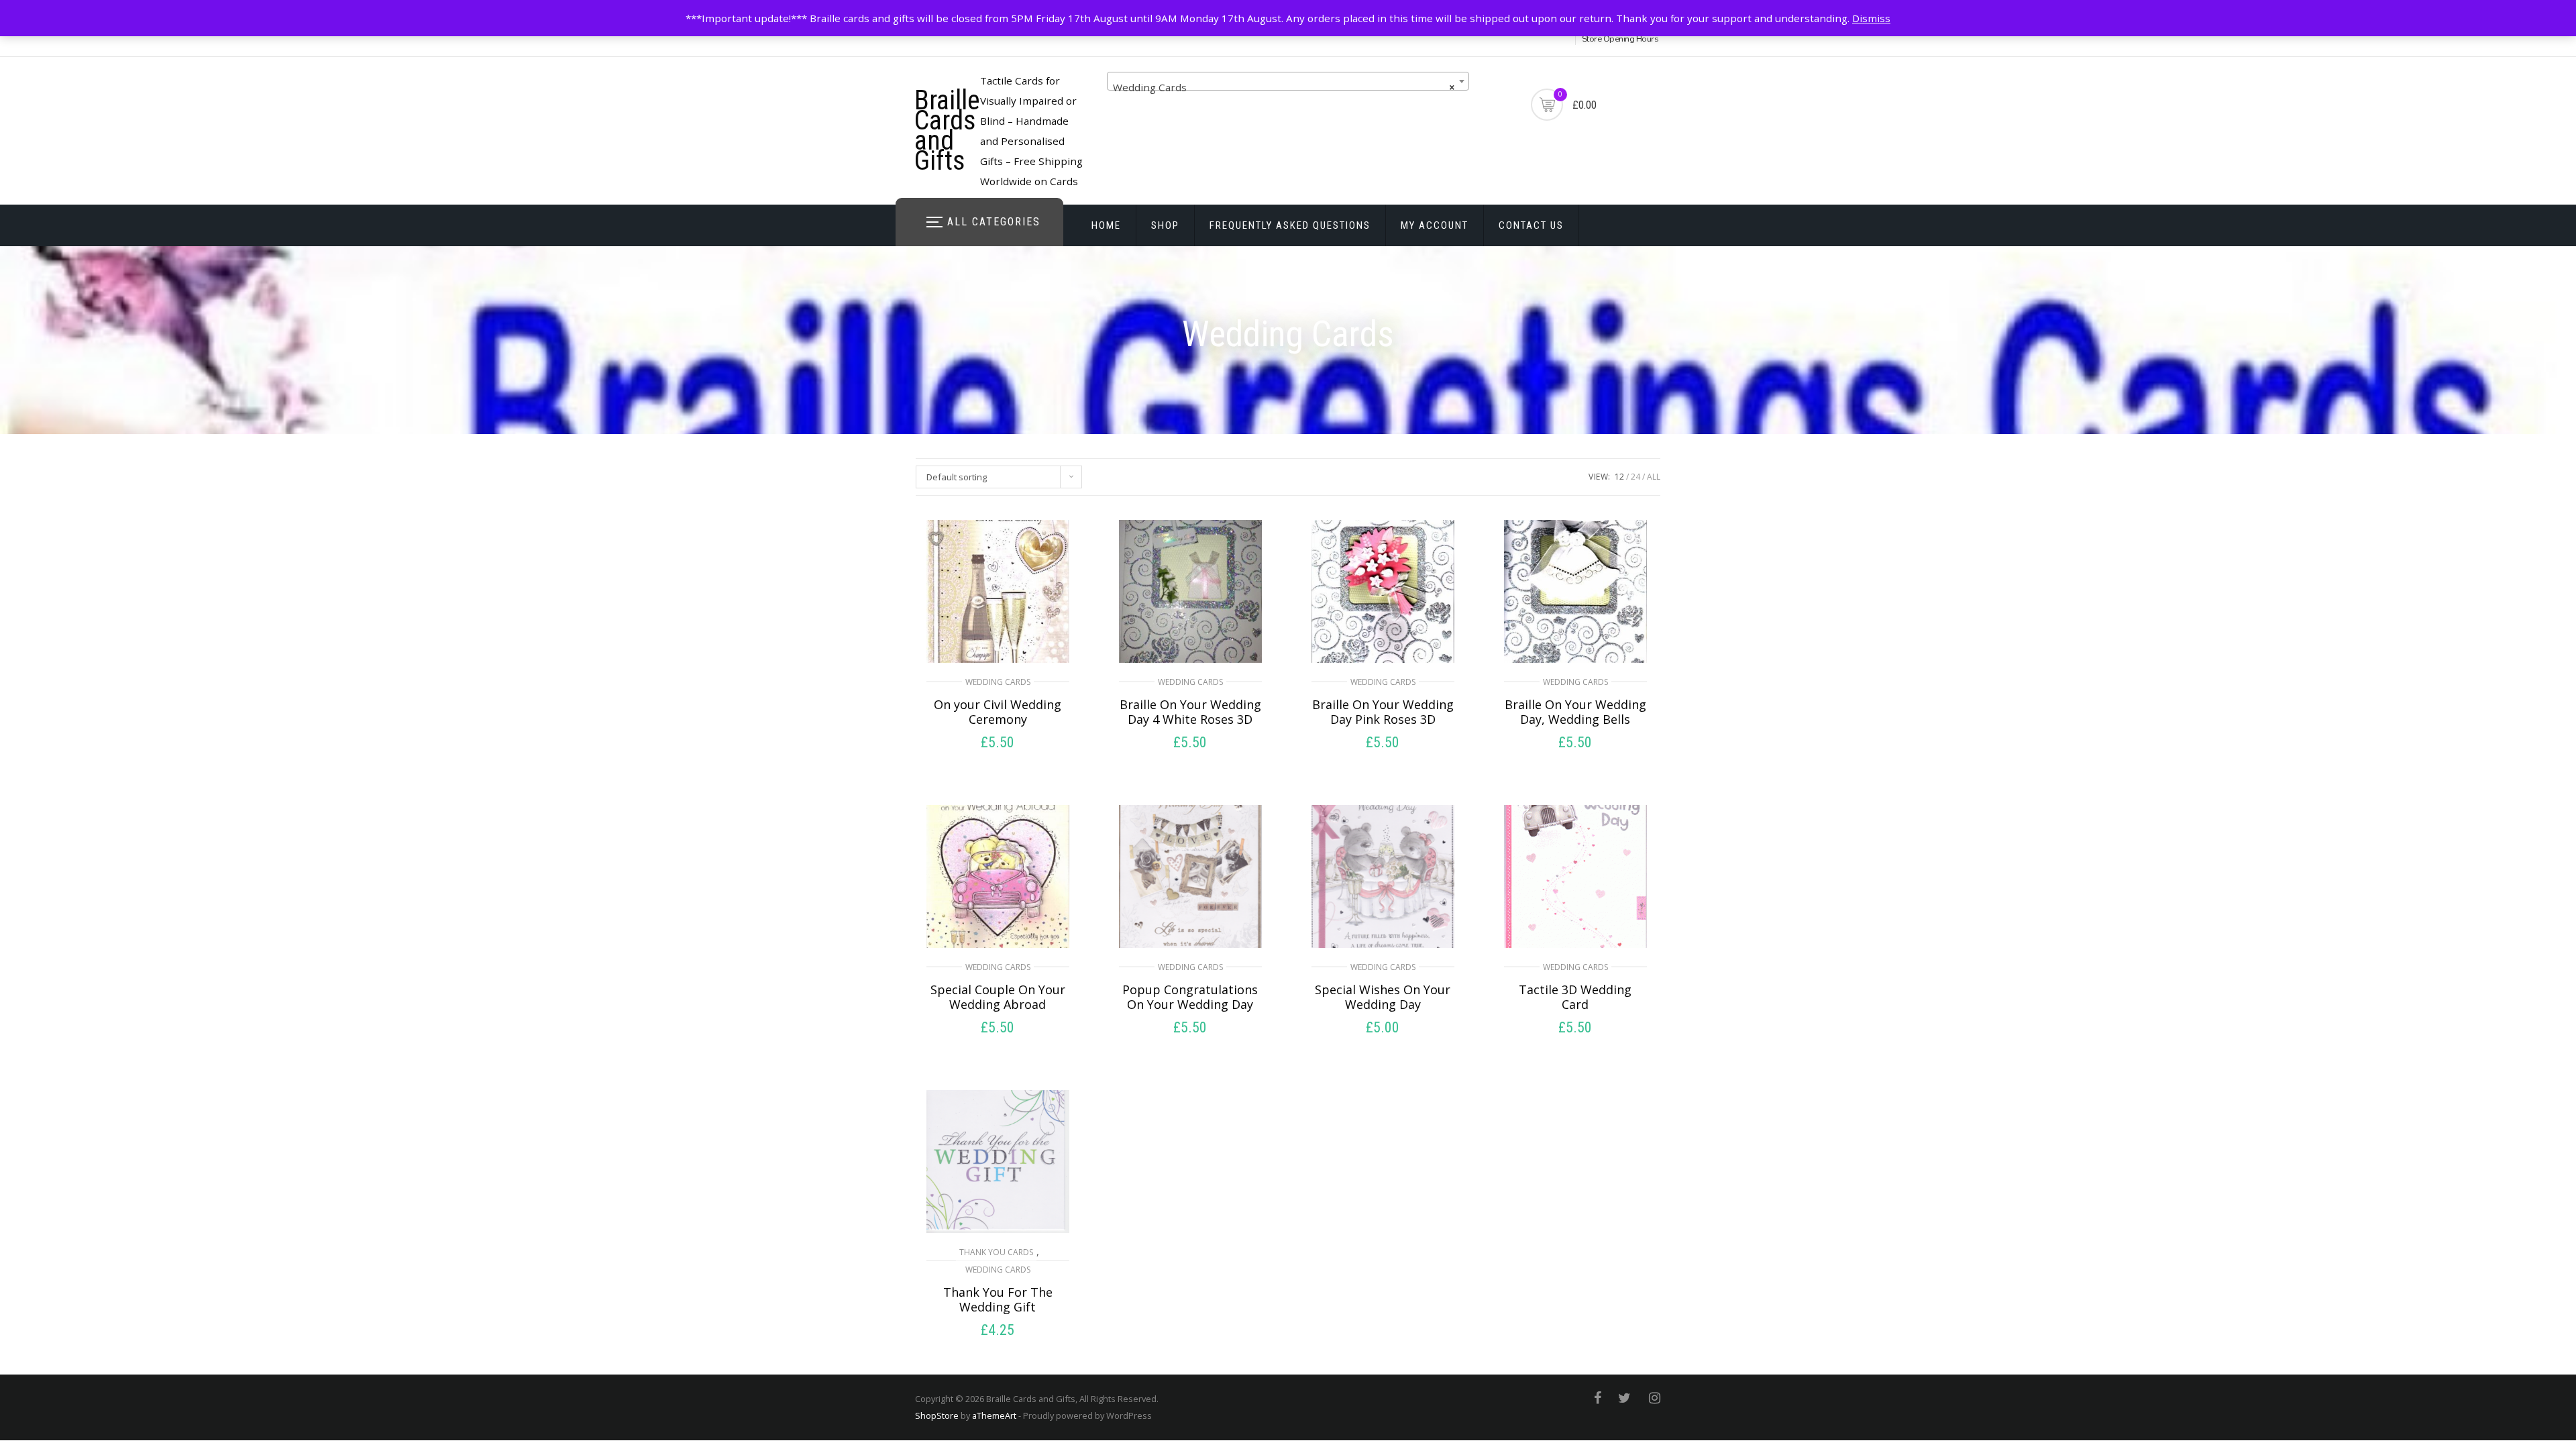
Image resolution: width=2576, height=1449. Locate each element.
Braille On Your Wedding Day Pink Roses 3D (1383, 712)
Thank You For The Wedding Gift (998, 1299)
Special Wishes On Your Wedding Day (1383, 997)
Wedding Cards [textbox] (1284, 87)
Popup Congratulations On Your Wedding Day (1190, 997)
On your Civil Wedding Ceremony (998, 712)
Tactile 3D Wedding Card (1575, 997)
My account (1435, 225)
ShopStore (937, 1415)
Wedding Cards (998, 682)
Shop (1165, 225)
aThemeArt (994, 1415)
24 (1635, 477)
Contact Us (1531, 225)
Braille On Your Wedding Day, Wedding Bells (1575, 712)
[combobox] (1288, 81)
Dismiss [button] (1871, 18)
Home (1106, 225)
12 (1619, 477)
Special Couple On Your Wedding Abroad (998, 997)
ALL (1654, 477)
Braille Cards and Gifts (947, 130)
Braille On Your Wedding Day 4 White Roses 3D (1190, 712)
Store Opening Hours (1620, 39)
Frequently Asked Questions (1290, 225)
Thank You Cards (996, 1252)
